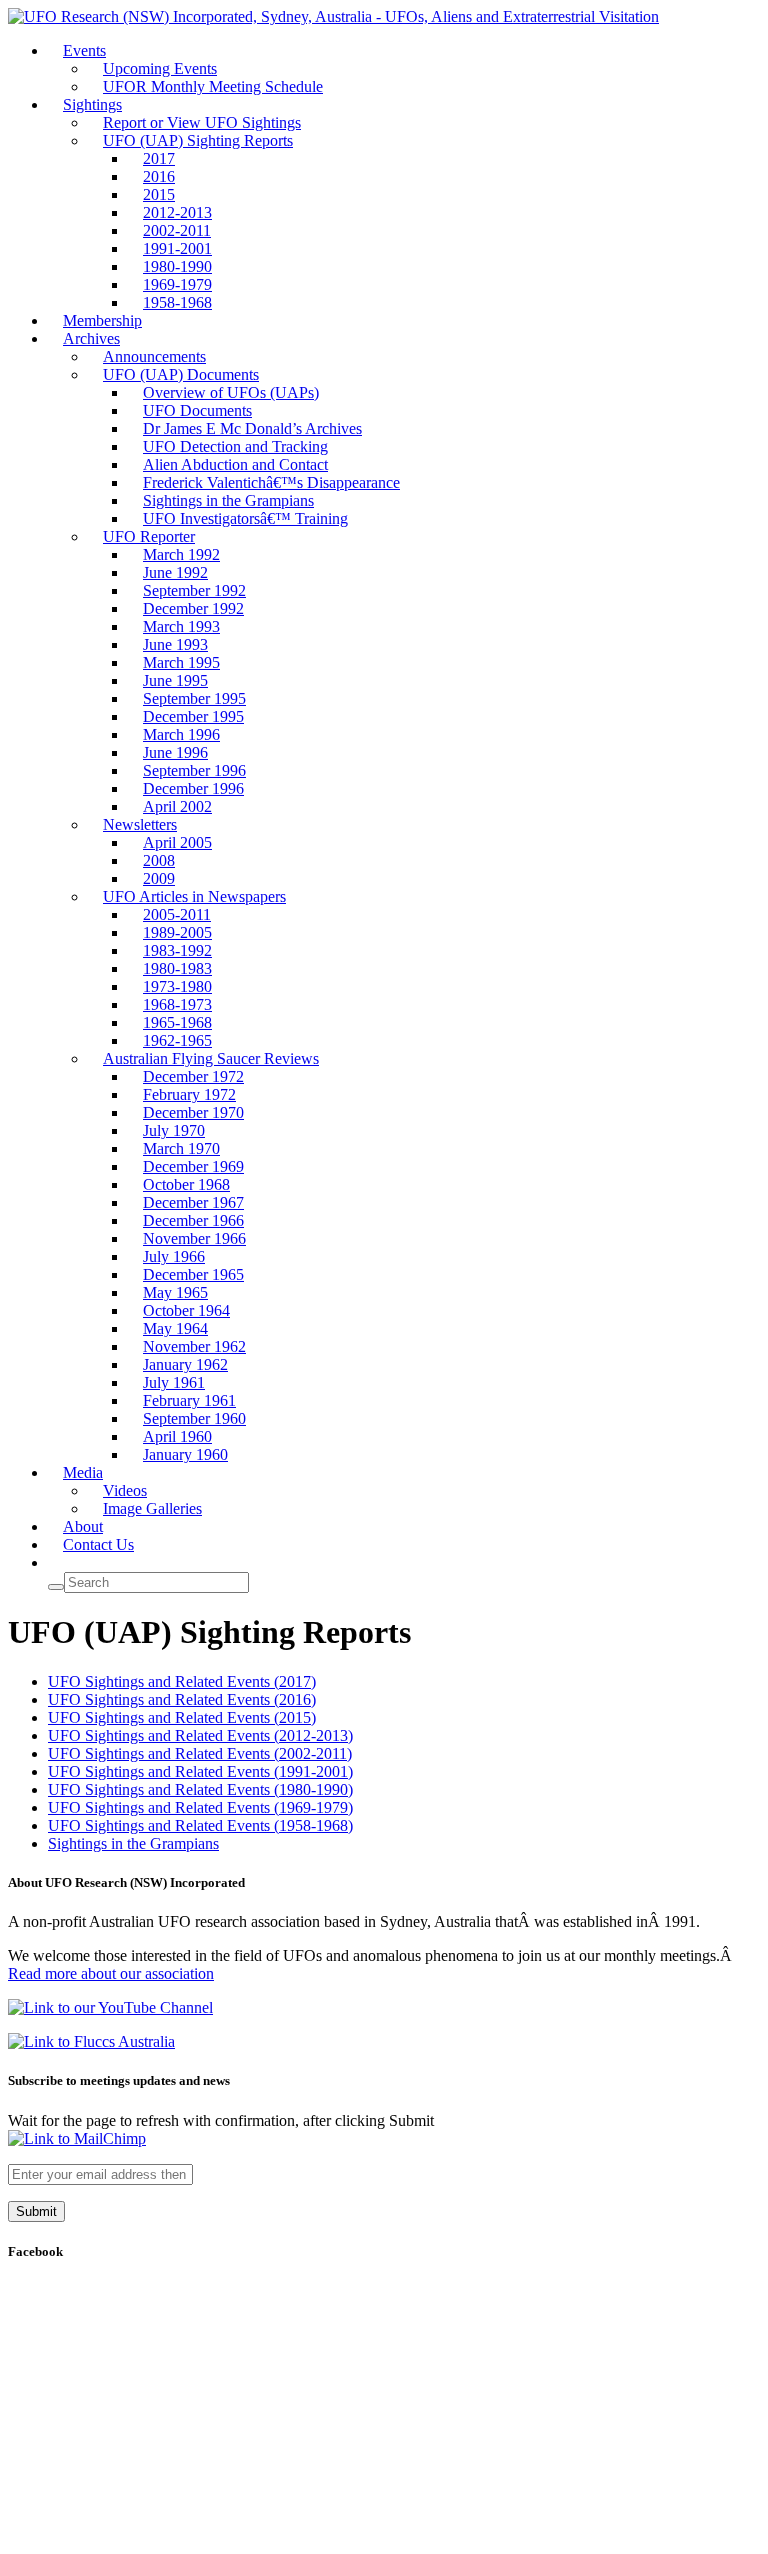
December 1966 (193, 1220)
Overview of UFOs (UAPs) (231, 392)
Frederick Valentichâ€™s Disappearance (271, 482)
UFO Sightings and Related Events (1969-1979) (200, 1807)
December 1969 (193, 1166)
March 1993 (181, 626)
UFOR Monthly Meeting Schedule (213, 86)
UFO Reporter (149, 536)
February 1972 (189, 1094)
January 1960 (185, 1454)
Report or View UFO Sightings (202, 122)
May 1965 (175, 1292)
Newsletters (140, 824)
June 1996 (175, 752)
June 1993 (175, 644)
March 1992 (181, 554)
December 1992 (193, 608)
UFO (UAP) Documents (181, 374)
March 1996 (181, 734)
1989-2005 (177, 932)
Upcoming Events (160, 68)
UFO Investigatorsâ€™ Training (245, 518)
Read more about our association (111, 1973)
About (83, 1526)
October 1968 (186, 1184)
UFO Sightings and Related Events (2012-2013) (200, 1735)
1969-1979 (177, 284)
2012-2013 (177, 212)
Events (84, 50)
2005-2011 (177, 914)
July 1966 (174, 1256)
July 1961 (174, 1382)
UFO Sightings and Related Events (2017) (182, 1681)
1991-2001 (177, 248)
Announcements (154, 356)
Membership (102, 320)
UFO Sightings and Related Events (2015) (182, 1717)
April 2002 (177, 806)
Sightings (92, 104)
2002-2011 (177, 230)
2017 (159, 158)
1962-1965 (177, 1040)
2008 (159, 860)
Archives (91, 338)
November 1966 (194, 1238)
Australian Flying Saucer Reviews (211, 1058)
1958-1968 (177, 302)
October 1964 (186, 1310)
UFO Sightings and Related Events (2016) (182, 1699)
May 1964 (175, 1328)
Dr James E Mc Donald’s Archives (252, 428)
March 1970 (181, 1148)
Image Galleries (152, 1508)
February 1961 (189, 1400)
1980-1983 (177, 968)
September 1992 (194, 590)
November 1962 (194, 1346)
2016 (159, 176)
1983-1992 (177, 950)
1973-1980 (177, 986)
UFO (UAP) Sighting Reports (198, 140)
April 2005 (177, 842)
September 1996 (194, 770)
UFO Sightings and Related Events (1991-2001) (200, 1771)
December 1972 (193, 1076)
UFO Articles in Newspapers (194, 896)
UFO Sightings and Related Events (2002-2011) (200, 1753)
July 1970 (174, 1130)
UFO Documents (197, 410)
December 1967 (193, 1202)
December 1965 (193, 1274)
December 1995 (193, 716)
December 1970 (193, 1112)
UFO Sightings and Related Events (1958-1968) (200, 1825)
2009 (159, 878)
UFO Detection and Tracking (235, 446)
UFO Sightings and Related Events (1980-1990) (200, 1789)
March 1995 (181, 662)
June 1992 (175, 572)
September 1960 (194, 1418)
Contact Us (98, 1544)
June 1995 (175, 680)
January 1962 (185, 1364)
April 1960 (177, 1436)
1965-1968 (177, 1022)
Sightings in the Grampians (228, 500)
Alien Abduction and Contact (235, 464)
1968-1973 (177, 1004)
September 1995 (194, 698)
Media (83, 1472)
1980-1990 (177, 266)
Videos (125, 1490)
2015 (159, 194)
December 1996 (193, 788)
